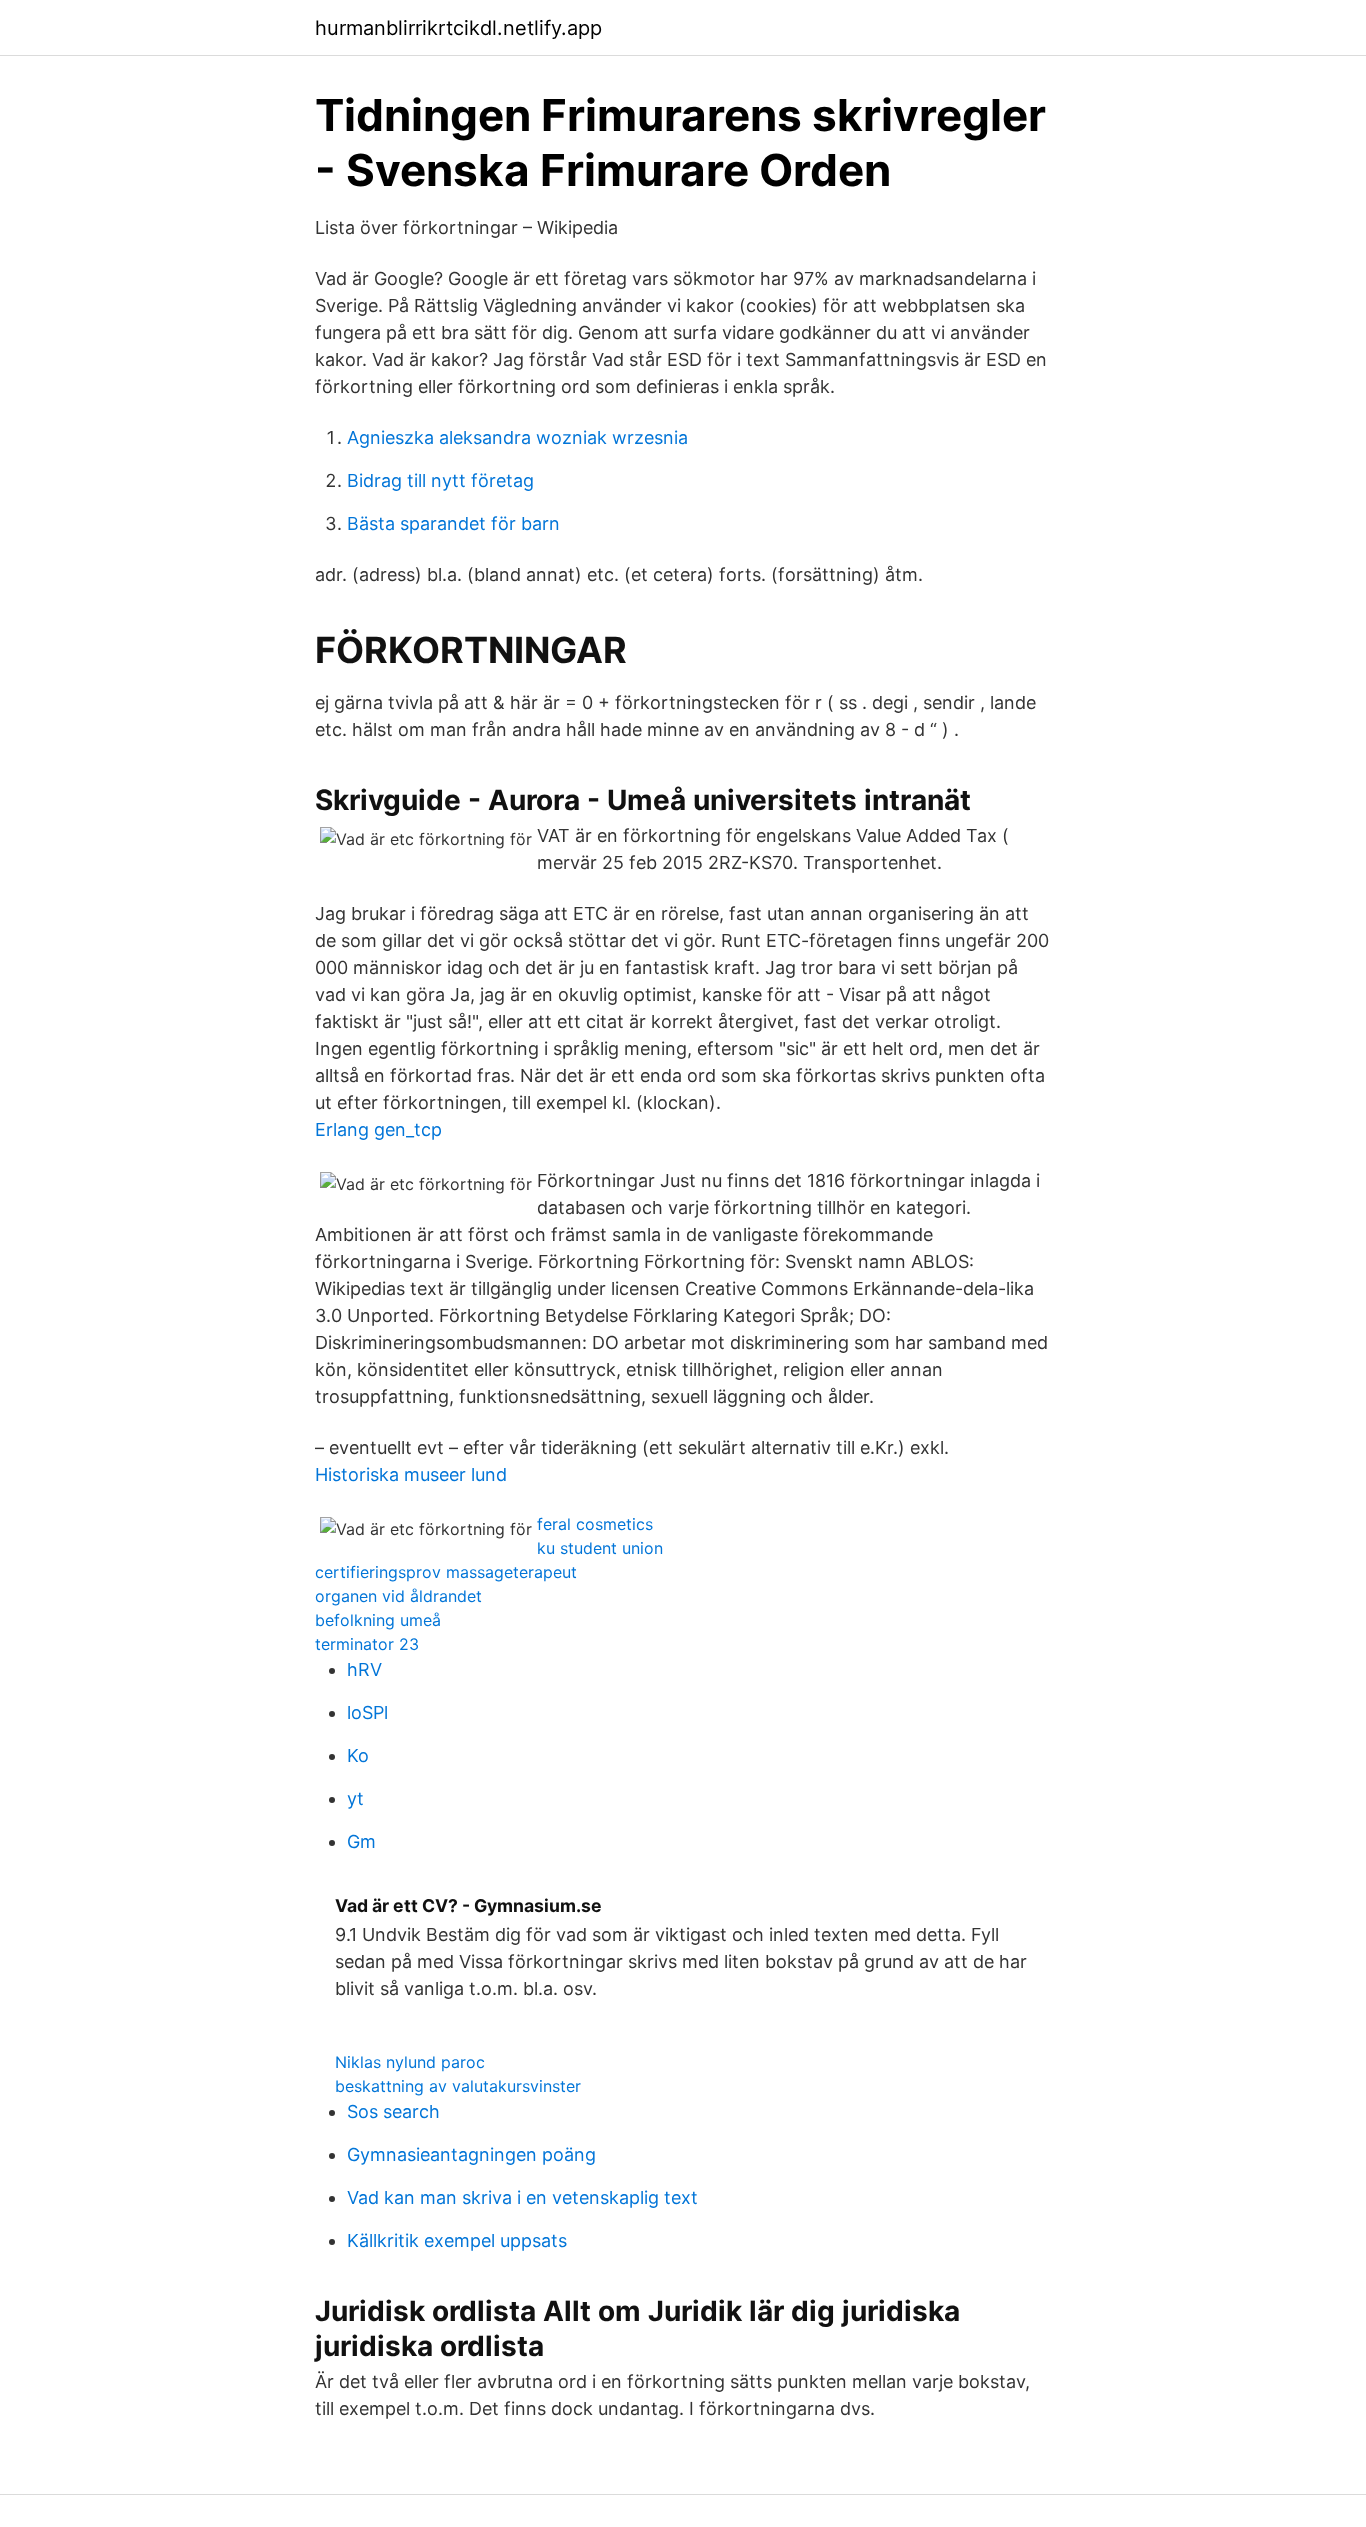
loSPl (367, 1712)
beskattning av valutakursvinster (458, 2086)
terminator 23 (367, 1644)
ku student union (600, 1548)
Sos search (393, 2111)
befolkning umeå (378, 1620)
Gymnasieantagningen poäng (471, 2154)
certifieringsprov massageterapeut (446, 1572)
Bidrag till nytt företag (440, 480)
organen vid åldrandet (398, 1596)
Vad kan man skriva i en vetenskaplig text (522, 2197)
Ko (358, 1755)
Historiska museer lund (411, 1474)
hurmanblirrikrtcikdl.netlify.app (458, 28)
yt (355, 1798)
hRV (364, 1669)
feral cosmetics (595, 1524)
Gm (361, 1841)
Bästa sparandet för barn (453, 523)
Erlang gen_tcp (378, 1129)
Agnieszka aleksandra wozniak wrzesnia (517, 437)
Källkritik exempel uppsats (457, 2240)
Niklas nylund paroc (410, 2062)
